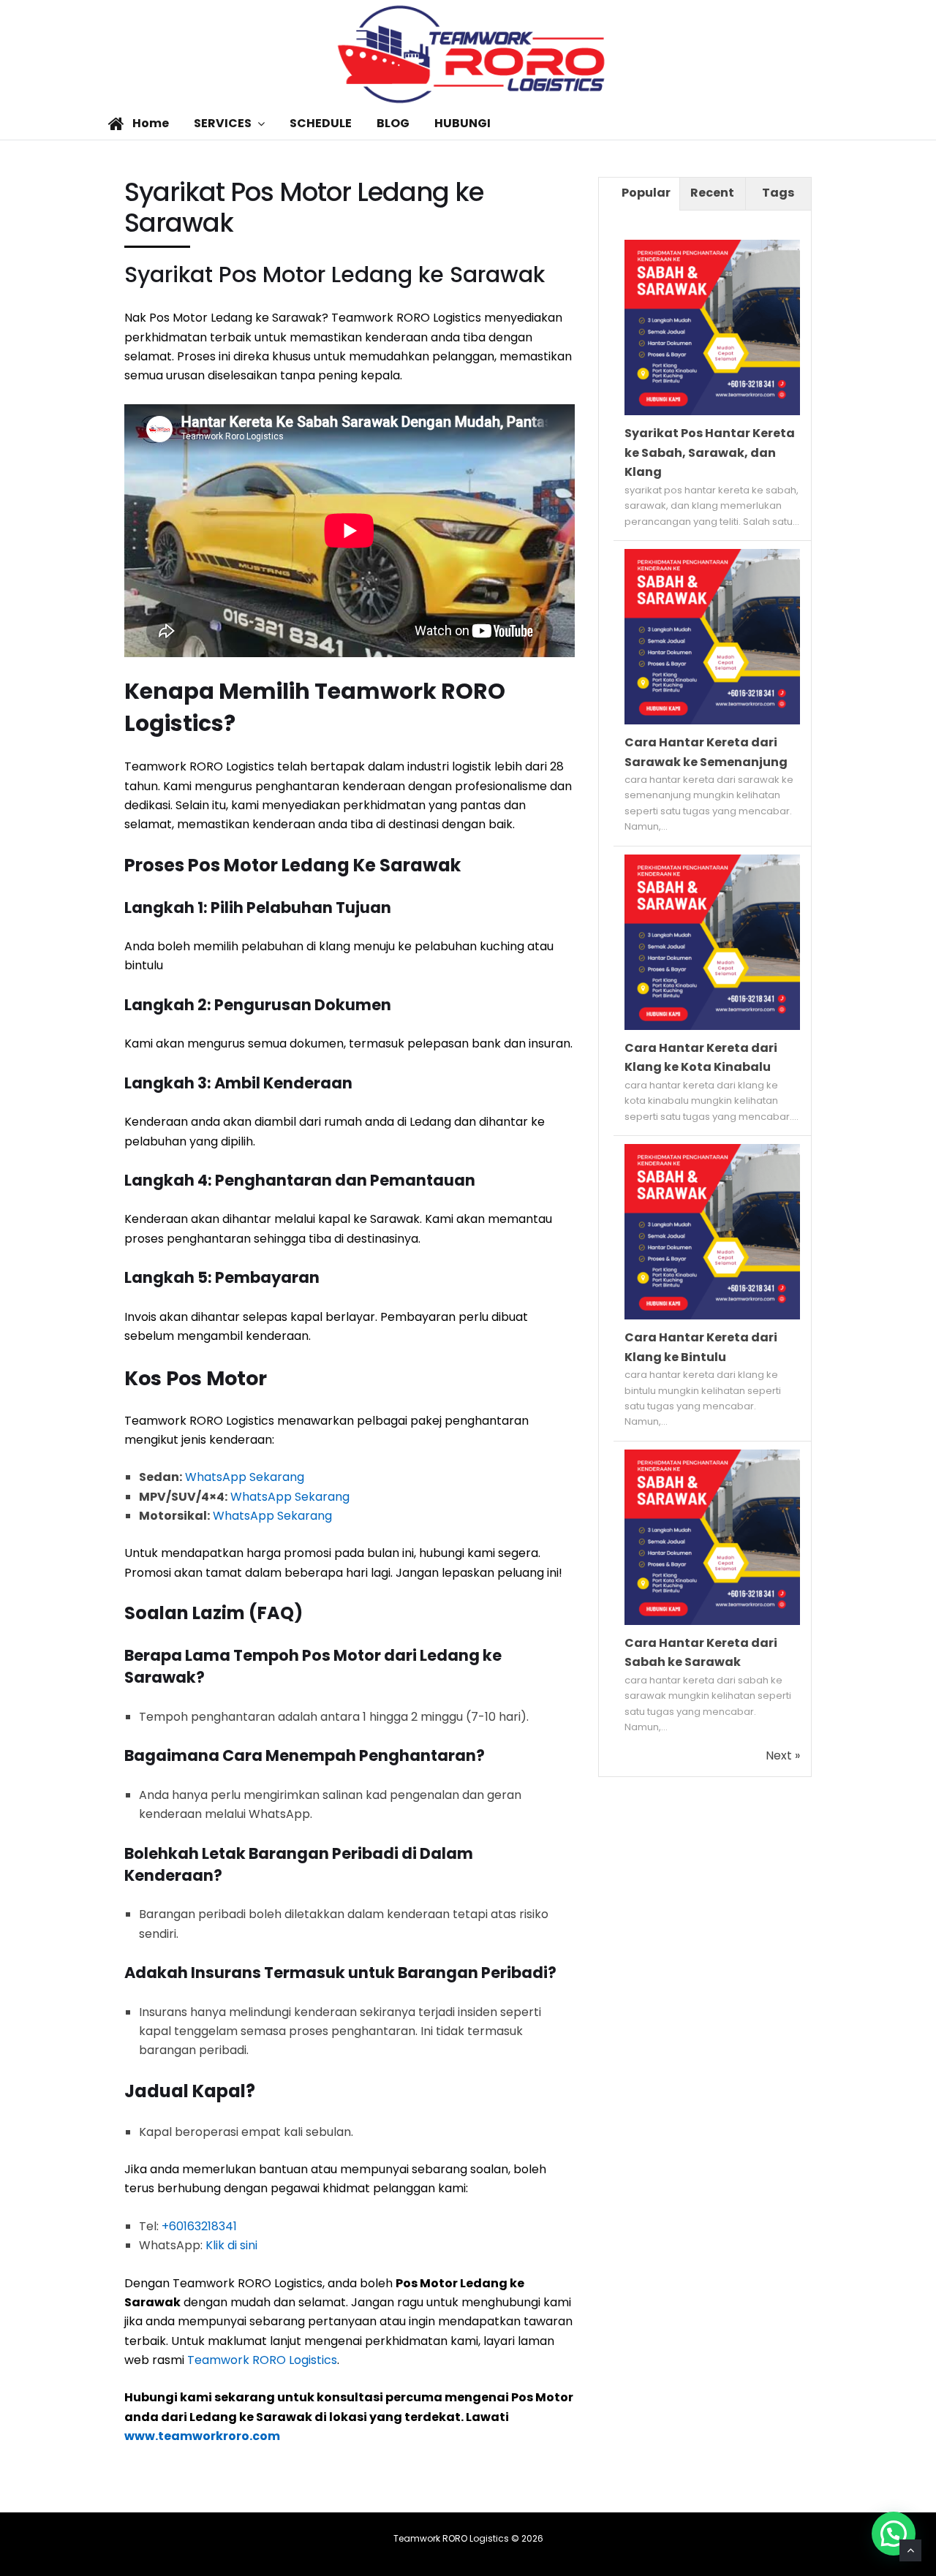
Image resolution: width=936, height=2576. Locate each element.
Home (150, 123)
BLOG (393, 123)
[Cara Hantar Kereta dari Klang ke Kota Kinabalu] (712, 1026)
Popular (646, 193)
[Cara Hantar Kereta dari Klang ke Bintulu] (712, 1315)
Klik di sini (231, 2245)
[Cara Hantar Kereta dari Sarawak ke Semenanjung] (712, 720)
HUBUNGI (463, 123)
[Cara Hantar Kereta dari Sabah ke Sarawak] (712, 1621)
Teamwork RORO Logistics (262, 2360)
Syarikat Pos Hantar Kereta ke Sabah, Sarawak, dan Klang (710, 452)
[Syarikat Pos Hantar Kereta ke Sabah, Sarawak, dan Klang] (712, 411)
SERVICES (223, 123)
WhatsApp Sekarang (245, 1477)
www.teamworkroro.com (202, 2436)
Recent (712, 193)
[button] (894, 2534)
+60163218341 (199, 2226)
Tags (778, 193)
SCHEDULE (321, 123)
